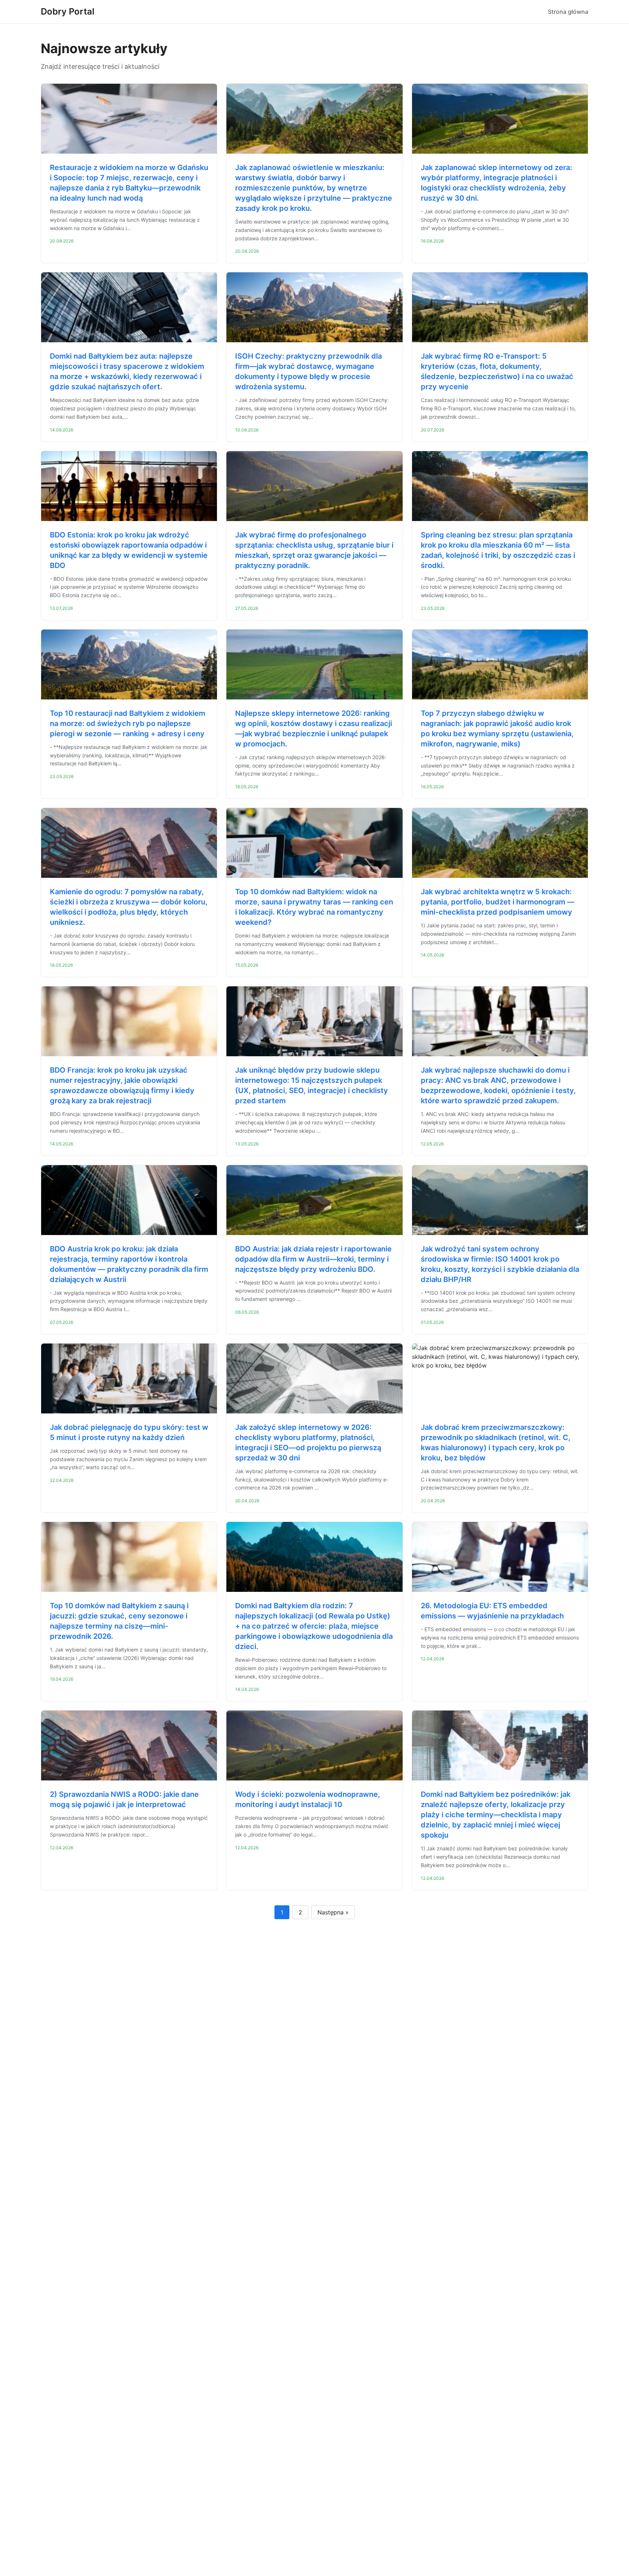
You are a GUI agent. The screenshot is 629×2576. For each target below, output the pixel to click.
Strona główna (568, 12)
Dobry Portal (68, 11)
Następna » (333, 1912)
